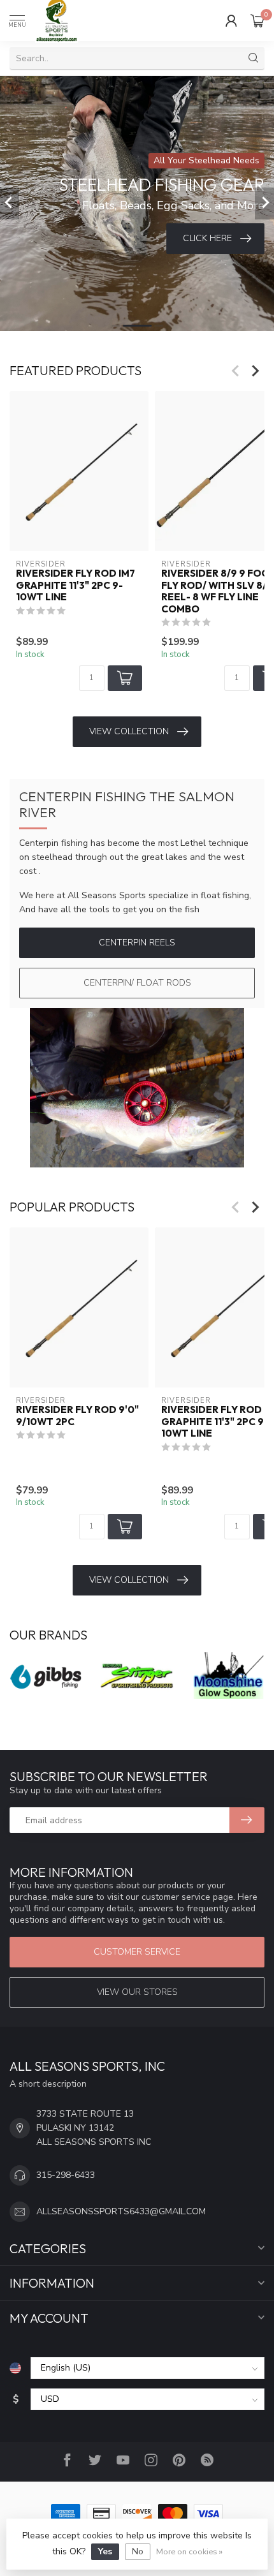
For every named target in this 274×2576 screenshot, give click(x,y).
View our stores (137, 1992)
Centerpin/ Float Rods (137, 983)
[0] (257, 20)
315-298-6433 (66, 2175)
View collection (129, 731)
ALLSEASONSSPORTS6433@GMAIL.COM (121, 2211)
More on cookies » (189, 2551)
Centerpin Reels (137, 943)
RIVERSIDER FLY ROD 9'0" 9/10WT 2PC (77, 1416)
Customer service (137, 1952)
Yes (105, 2551)
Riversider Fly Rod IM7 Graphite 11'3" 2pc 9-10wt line (76, 585)
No (138, 2551)
